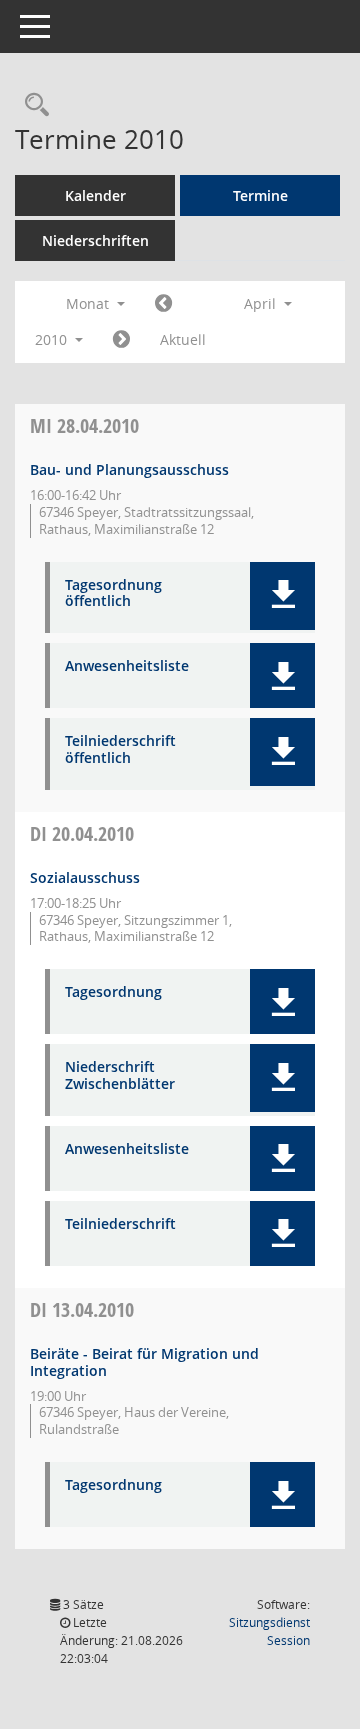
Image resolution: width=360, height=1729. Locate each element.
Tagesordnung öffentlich (113, 594)
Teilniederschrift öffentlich (120, 750)
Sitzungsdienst (269, 1631)
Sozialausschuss (85, 877)
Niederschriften (95, 240)
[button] (282, 596)
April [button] (262, 303)
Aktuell (183, 339)
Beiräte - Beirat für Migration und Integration (144, 1362)
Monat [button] (89, 303)
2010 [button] (53, 339)
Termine (260, 195)
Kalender (95, 195)
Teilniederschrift (120, 1224)
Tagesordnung (113, 992)
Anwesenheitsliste (127, 666)
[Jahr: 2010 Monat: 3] (163, 304)
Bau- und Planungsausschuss (129, 469)
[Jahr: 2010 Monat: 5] (121, 340)
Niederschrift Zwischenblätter (120, 1076)
